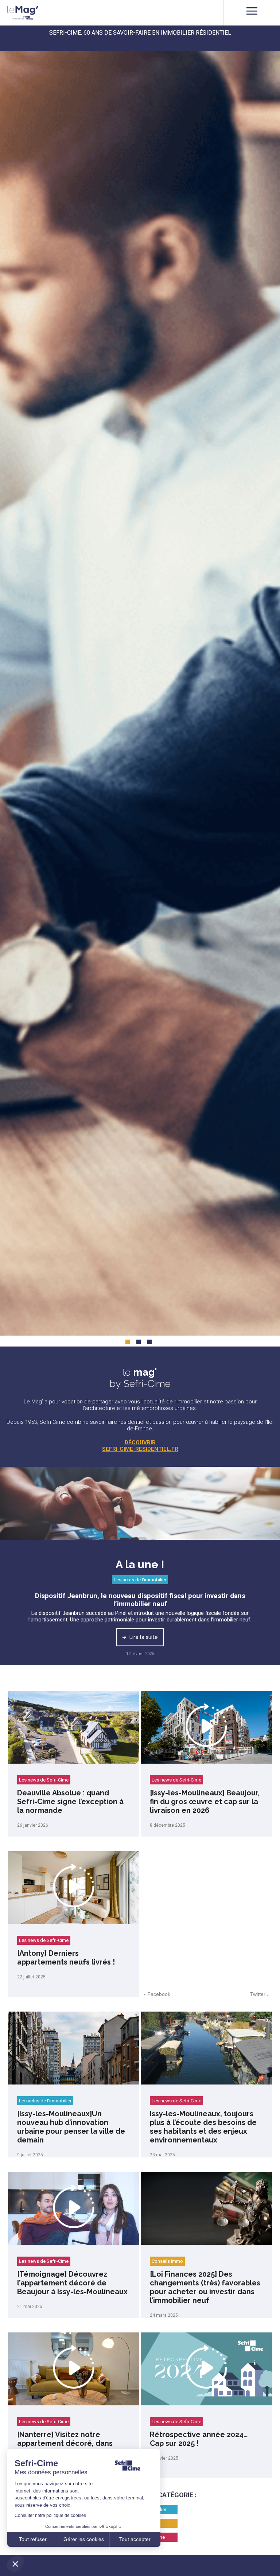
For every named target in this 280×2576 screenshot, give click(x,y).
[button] (15, 2564)
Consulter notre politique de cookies (50, 2515)
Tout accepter (135, 2539)
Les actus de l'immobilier (140, 1580)
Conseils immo (167, 2261)
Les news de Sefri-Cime (44, 1780)
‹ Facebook (157, 1994)
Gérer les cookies (84, 2539)
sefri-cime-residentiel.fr (140, 1449)
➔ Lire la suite (140, 1637)
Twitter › (259, 1994)
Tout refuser (33, 2539)
